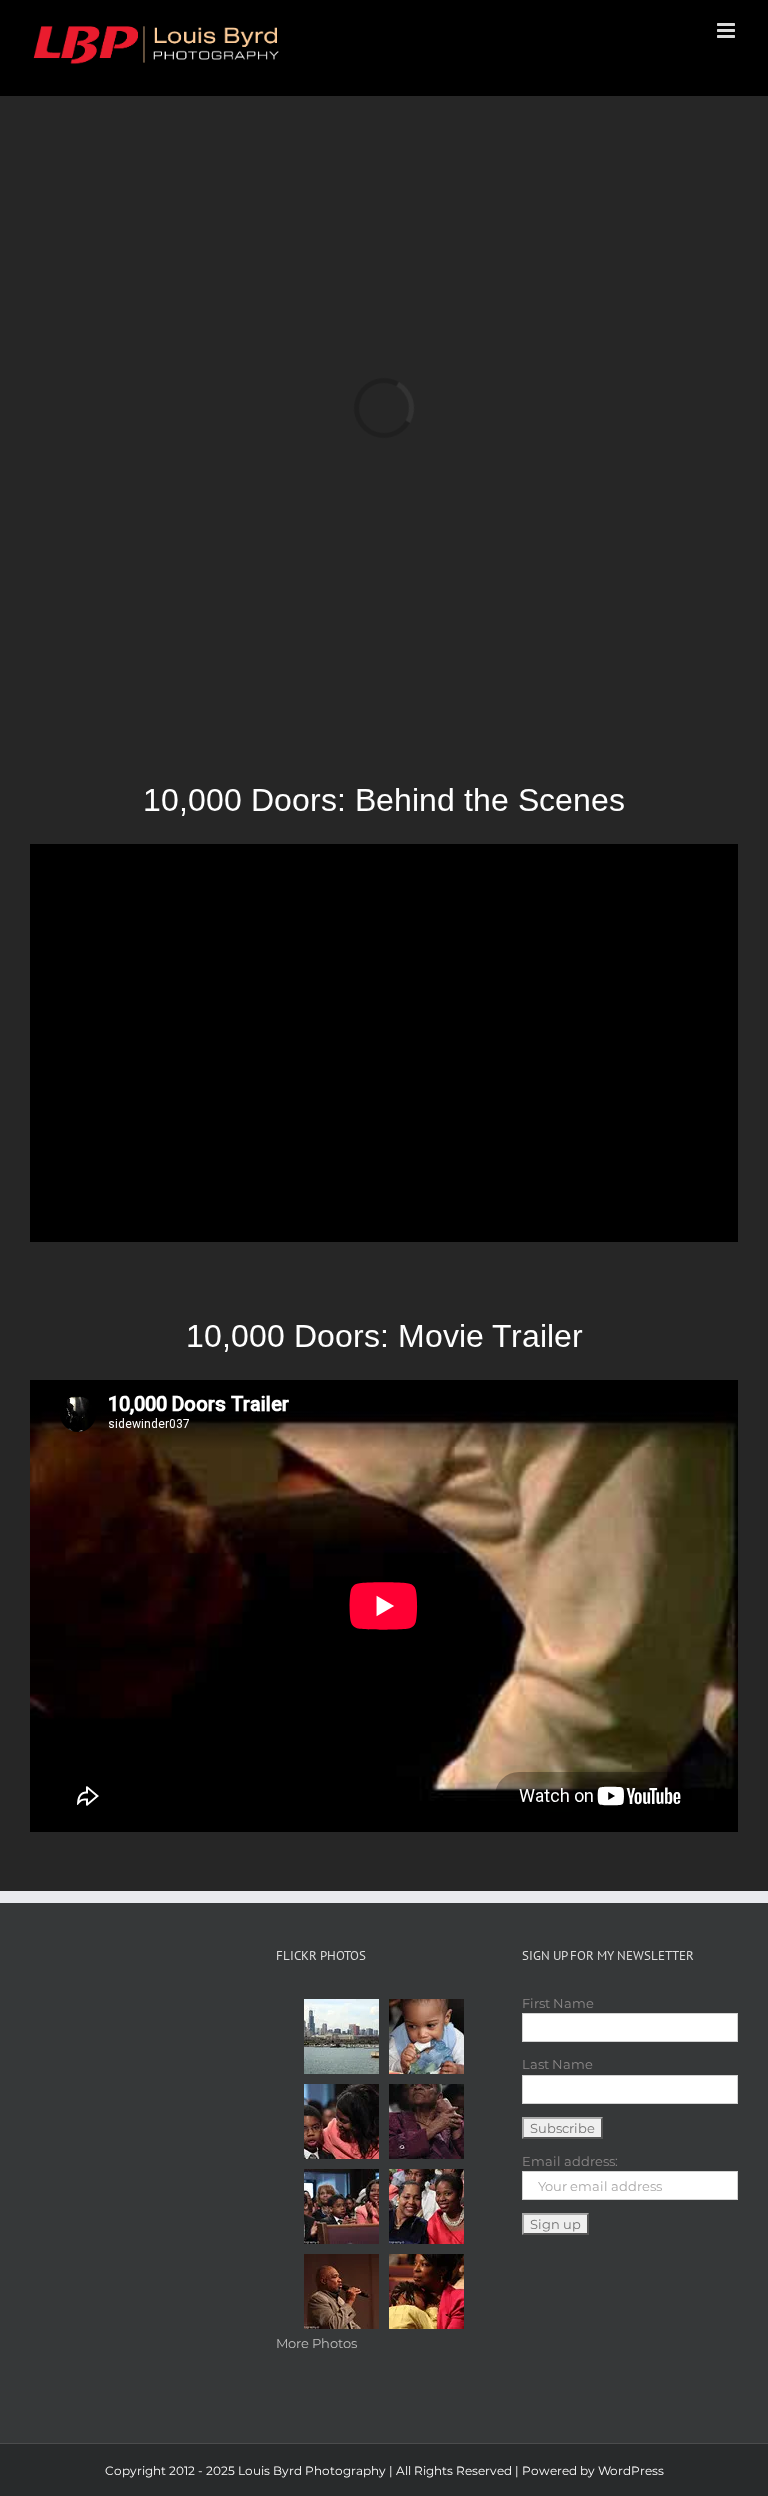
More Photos (316, 2343)
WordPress (631, 2470)
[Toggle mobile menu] (727, 30)
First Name (558, 2003)
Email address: (570, 2161)
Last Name (557, 2064)
